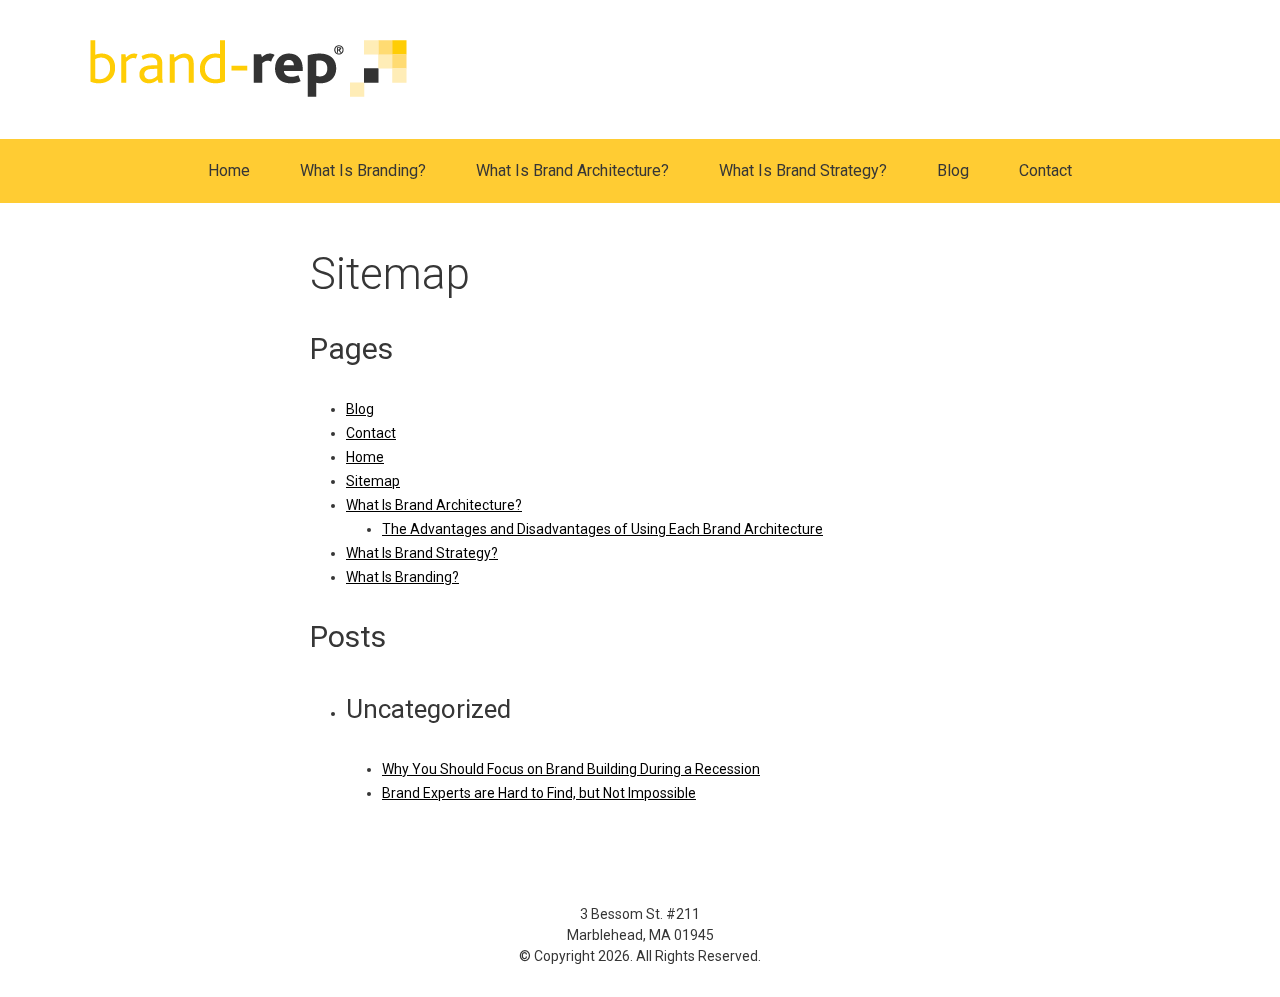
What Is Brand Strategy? (803, 170)
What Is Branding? (363, 170)
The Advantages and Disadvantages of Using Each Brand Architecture (602, 529)
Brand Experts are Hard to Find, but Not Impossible (539, 793)
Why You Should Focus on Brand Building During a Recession (571, 769)
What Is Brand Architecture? (572, 170)
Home (229, 170)
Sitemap (373, 481)
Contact (1045, 170)
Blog (953, 170)
